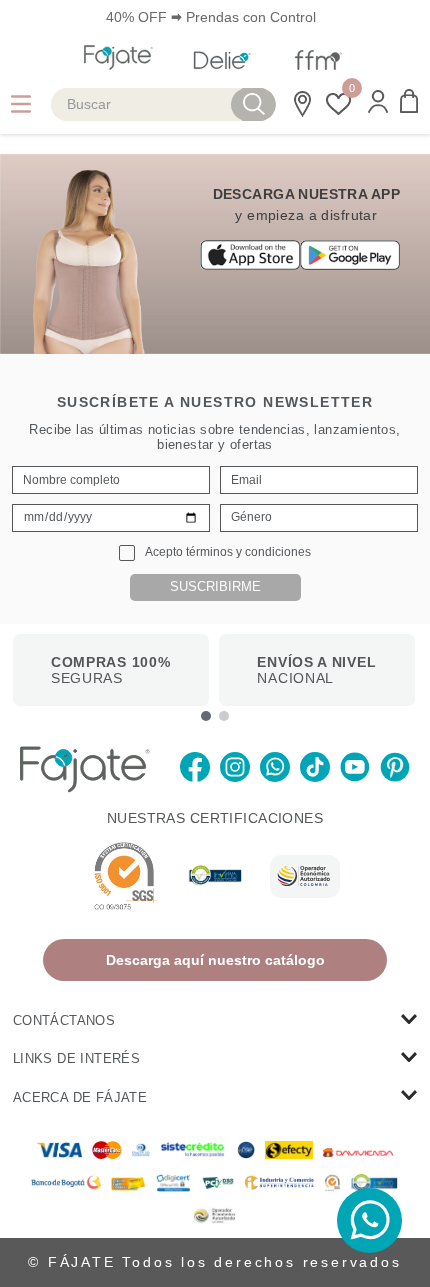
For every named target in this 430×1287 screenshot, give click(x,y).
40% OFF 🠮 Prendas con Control (211, 17)
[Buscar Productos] (254, 104)
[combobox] (163, 104)
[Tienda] (299, 104)
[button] (378, 103)
